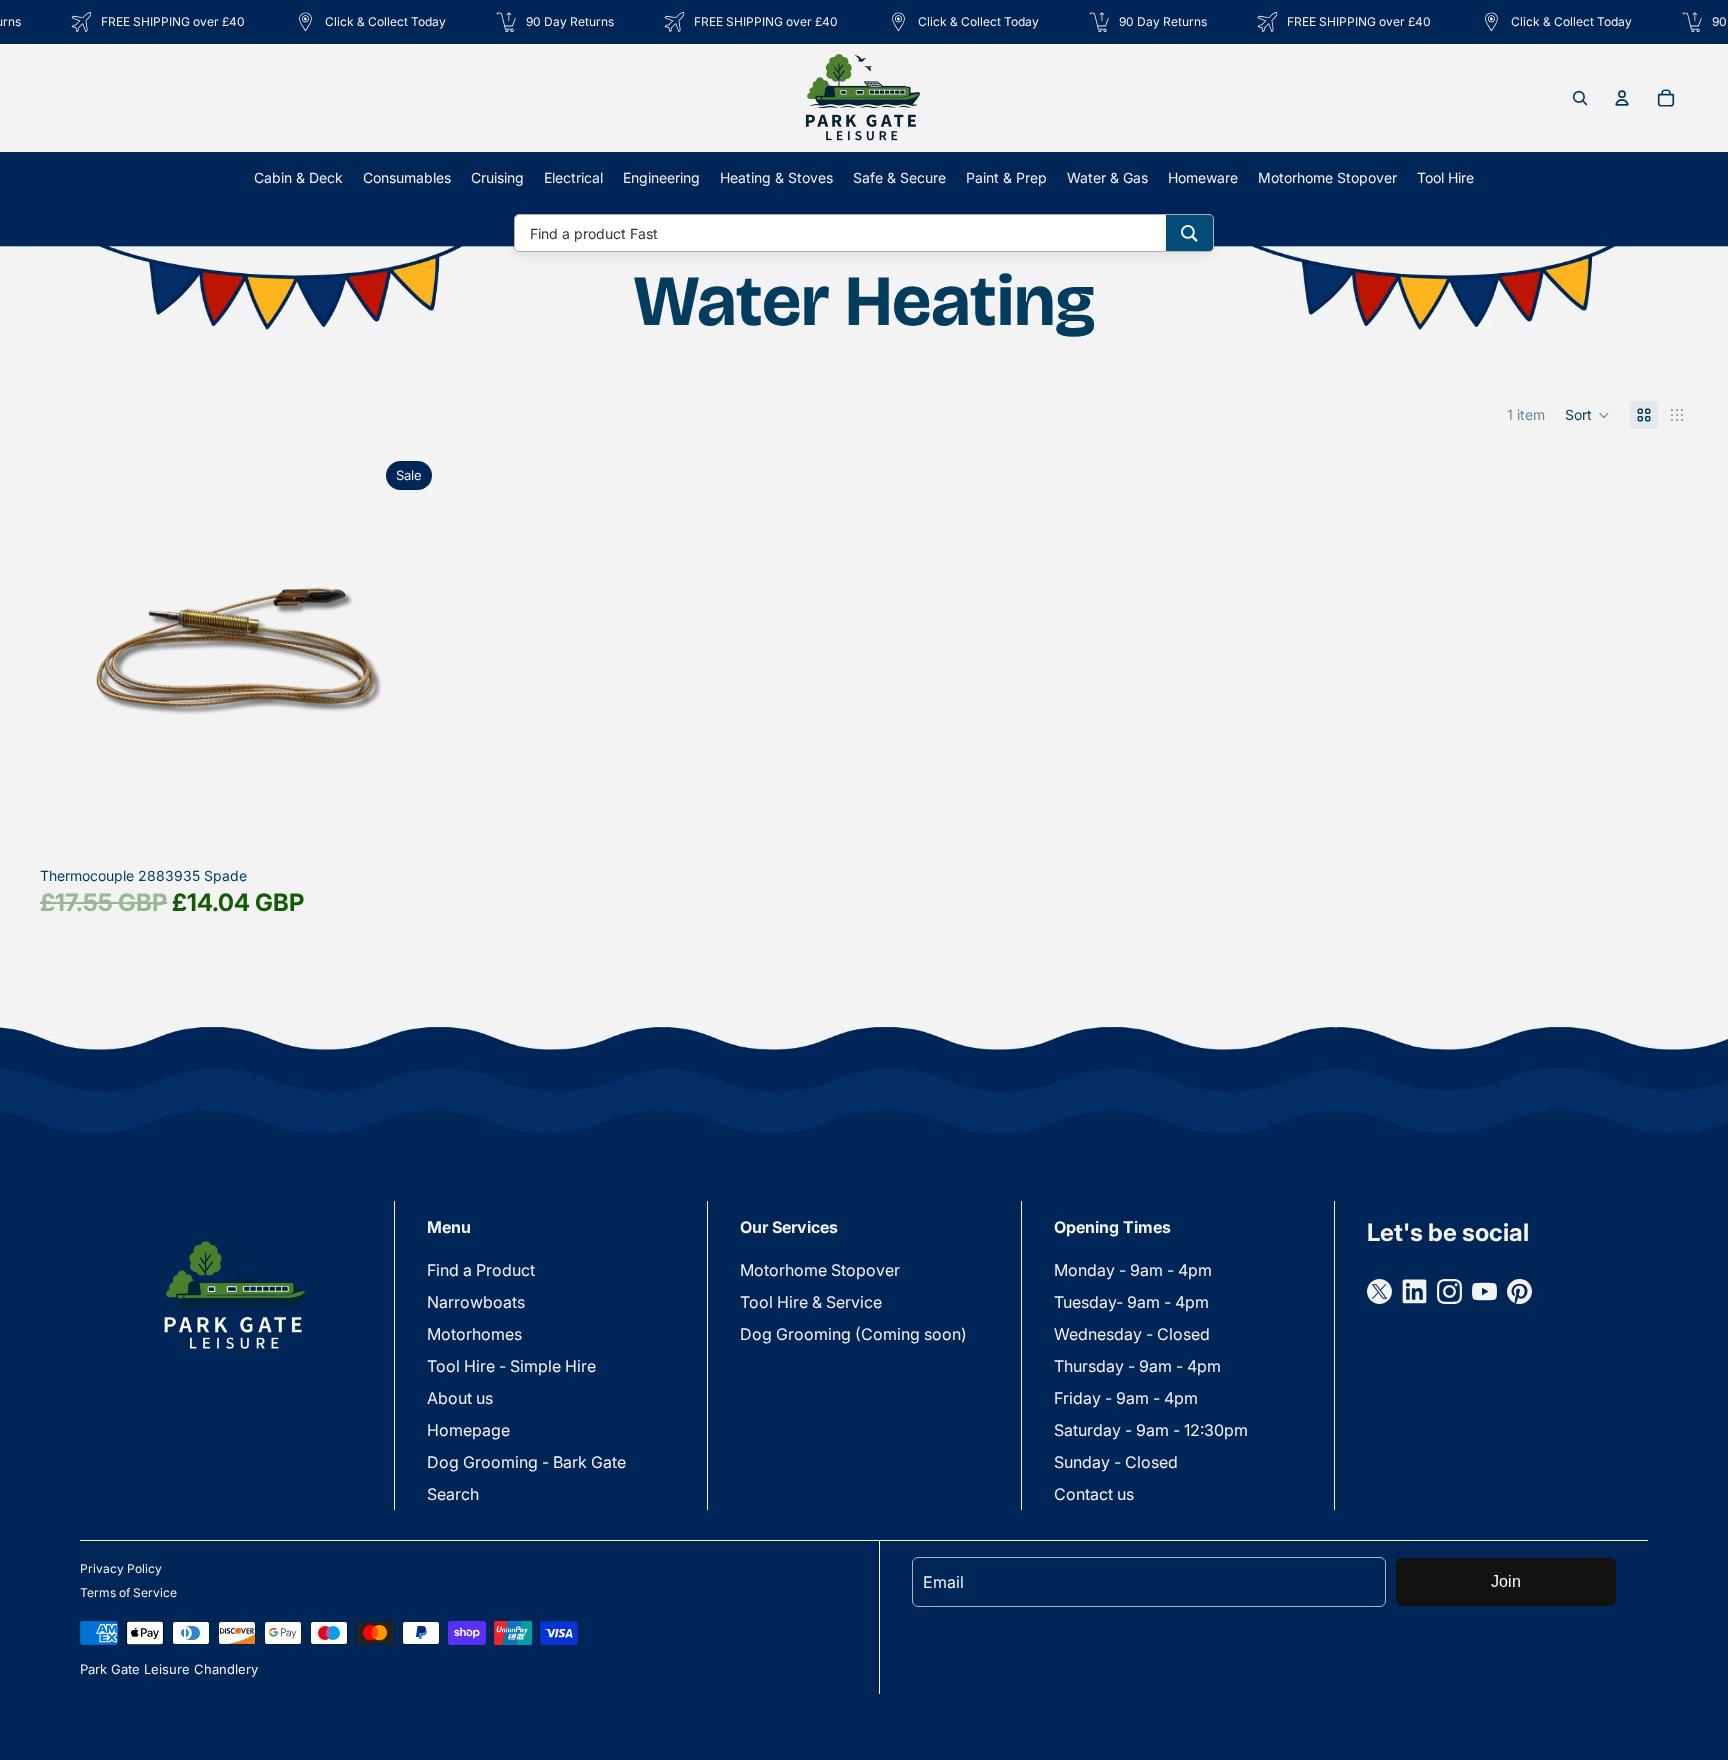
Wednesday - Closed (1132, 1334)
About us (460, 1398)
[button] (1587, 415)
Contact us (1094, 1494)
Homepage (468, 1430)
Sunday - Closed (1116, 1462)
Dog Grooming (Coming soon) (853, 1334)
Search (453, 1494)
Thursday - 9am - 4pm (1137, 1366)
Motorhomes (474, 1334)
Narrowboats (476, 1302)
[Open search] (1580, 98)
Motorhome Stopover (820, 1270)
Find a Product (481, 1270)
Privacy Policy (121, 1568)
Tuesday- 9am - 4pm (1131, 1302)
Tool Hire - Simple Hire (511, 1366)
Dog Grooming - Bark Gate (526, 1462)
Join (1506, 1581)
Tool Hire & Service (811, 1302)
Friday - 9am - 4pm (1126, 1398)
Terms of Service (128, 1592)
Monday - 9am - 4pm (1133, 1270)
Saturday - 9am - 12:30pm (1151, 1430)
